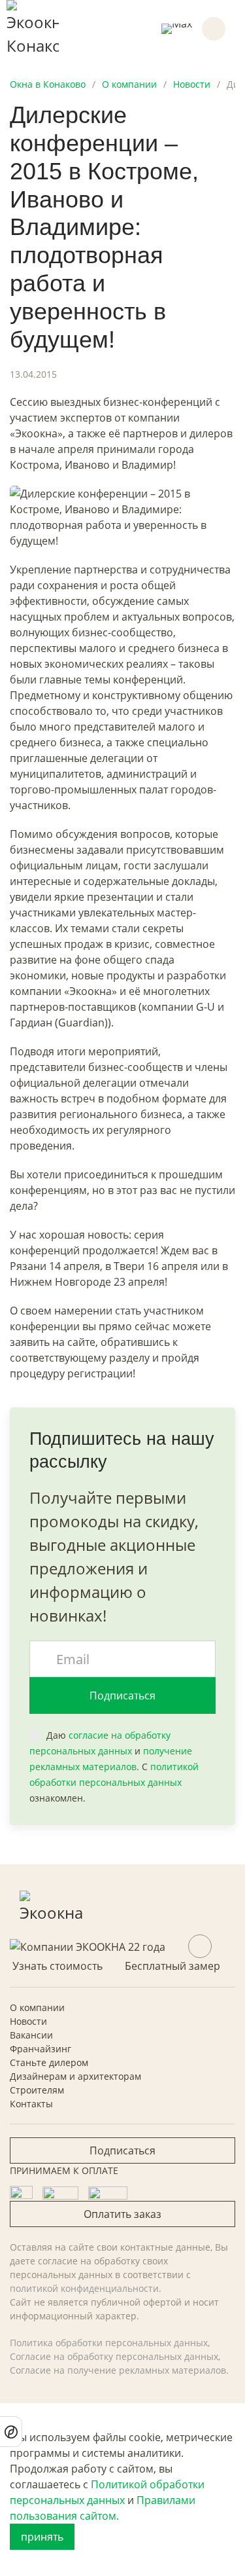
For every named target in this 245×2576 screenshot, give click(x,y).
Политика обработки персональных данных (109, 2343)
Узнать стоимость (57, 1966)
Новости (28, 2021)
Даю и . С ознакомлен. (114, 1767)
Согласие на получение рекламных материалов (118, 2370)
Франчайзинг (41, 2049)
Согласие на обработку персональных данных (114, 2356)
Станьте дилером (49, 2062)
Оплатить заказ (122, 2214)
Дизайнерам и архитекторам (75, 2076)
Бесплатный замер (172, 1966)
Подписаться (122, 1696)
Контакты (31, 2104)
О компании (37, 2007)
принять (42, 2537)
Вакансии (31, 2035)
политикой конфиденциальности (84, 2288)
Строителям (37, 2090)
